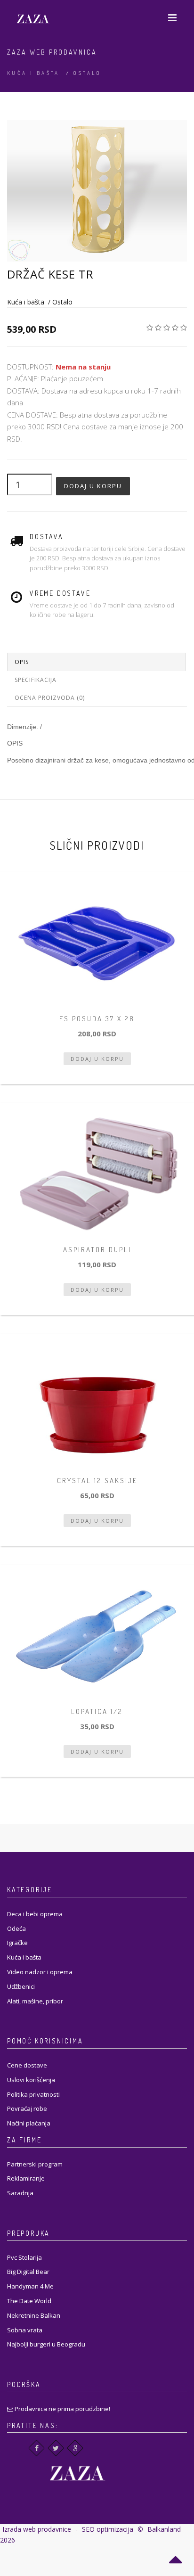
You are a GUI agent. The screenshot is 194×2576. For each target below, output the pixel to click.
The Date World (29, 2301)
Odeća (16, 1928)
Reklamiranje (26, 2178)
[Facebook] (36, 2448)
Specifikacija (36, 680)
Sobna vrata (25, 2330)
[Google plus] (75, 2448)
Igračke (17, 1943)
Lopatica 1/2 (97, 1711)
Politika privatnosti (33, 2094)
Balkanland (164, 2529)
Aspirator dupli (97, 1250)
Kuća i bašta (33, 73)
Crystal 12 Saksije (97, 1481)
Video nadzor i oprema (40, 1972)
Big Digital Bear (28, 2272)
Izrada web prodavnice (37, 2529)
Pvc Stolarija (24, 2257)
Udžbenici (21, 1986)
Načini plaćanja (29, 2123)
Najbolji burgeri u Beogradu (46, 2344)
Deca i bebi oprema (35, 1914)
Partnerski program (35, 2164)
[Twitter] (56, 2448)
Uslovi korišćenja (31, 2080)
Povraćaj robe (27, 2108)
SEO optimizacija (108, 2529)
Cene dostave (27, 2065)
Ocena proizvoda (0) (50, 698)
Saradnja (20, 2193)
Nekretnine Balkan (34, 2315)
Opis (22, 662)
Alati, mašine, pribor (35, 2001)
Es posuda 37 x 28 (97, 1019)
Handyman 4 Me (30, 2286)
